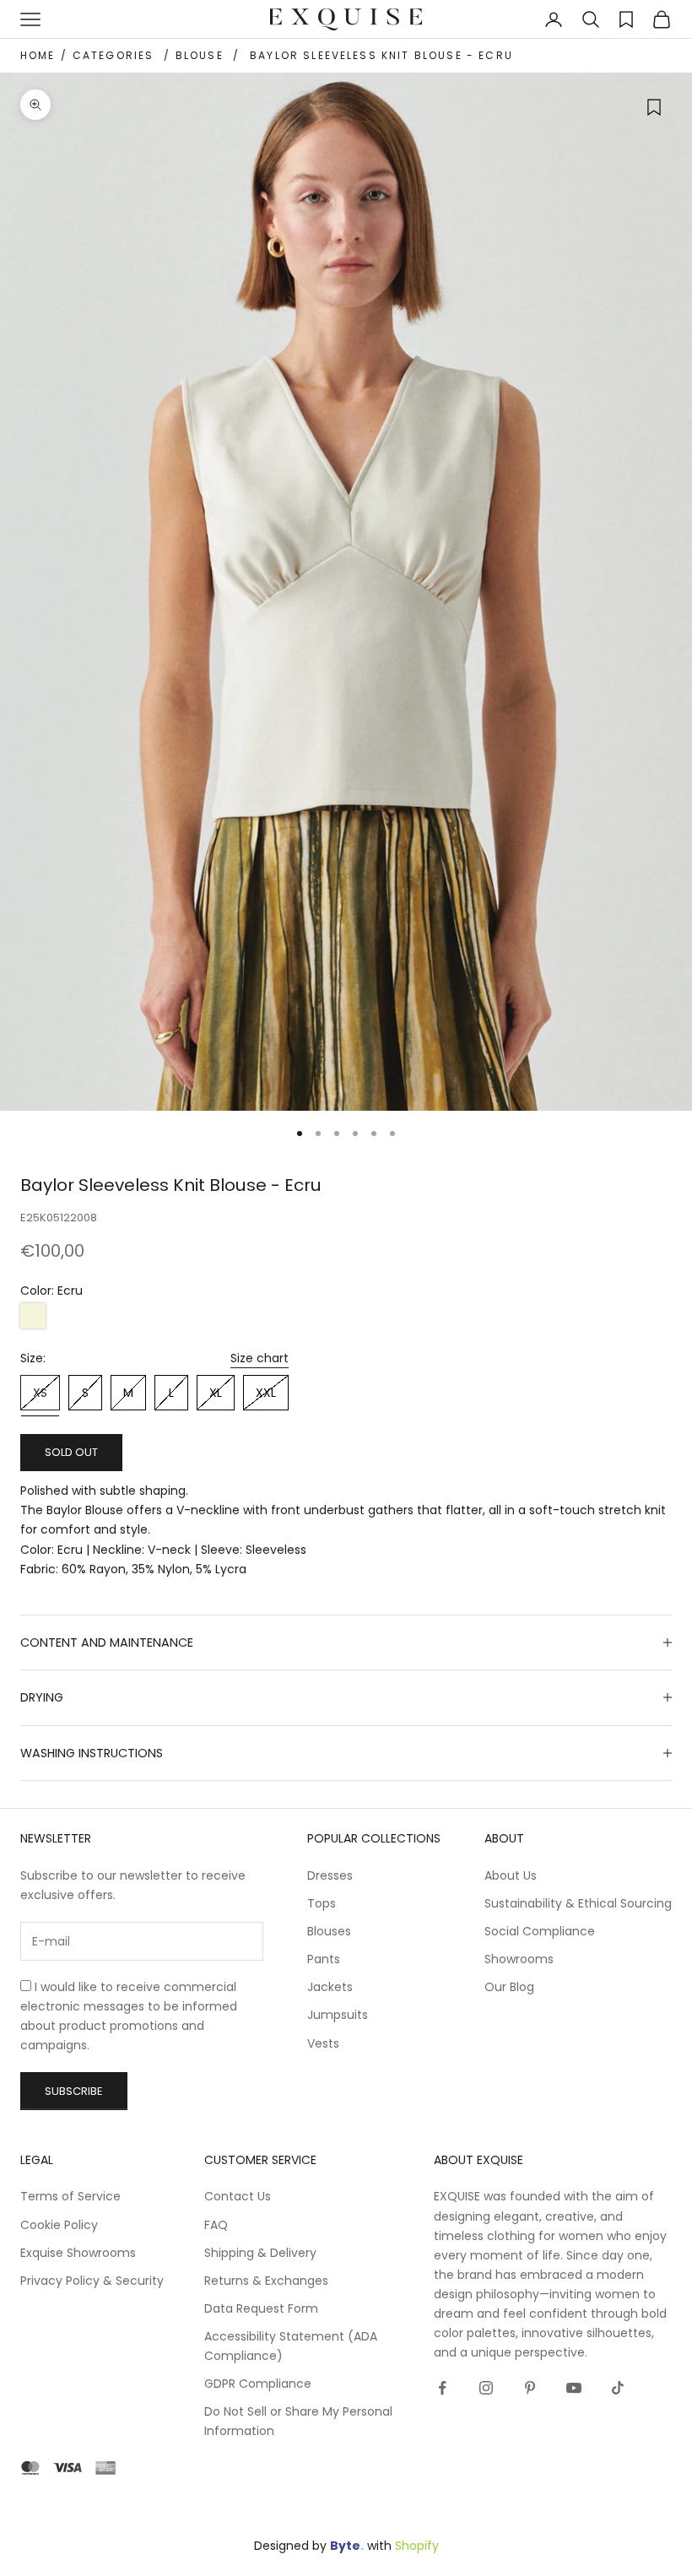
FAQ (216, 2225)
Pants (324, 1959)
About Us (511, 1875)
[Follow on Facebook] (442, 2388)
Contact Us (238, 2196)
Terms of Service (70, 2196)
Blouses (329, 1931)
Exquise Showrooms (78, 2253)
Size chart (259, 1358)
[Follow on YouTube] (574, 2388)
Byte (345, 2546)
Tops (322, 1903)
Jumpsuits (338, 2015)
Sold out (71, 1452)
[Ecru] (33, 1316)
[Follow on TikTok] (618, 2388)
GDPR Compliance (258, 2384)
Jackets (330, 1987)
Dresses (330, 1875)
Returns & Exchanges (266, 2281)
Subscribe (74, 2091)
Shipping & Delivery (260, 2253)
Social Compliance (540, 1931)
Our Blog (509, 1987)
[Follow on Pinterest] (530, 2388)
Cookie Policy (59, 2225)
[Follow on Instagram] (486, 2388)
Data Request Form (261, 2308)
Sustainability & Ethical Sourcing (578, 1903)
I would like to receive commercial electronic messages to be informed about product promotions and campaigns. (129, 2016)
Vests (323, 2043)
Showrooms (519, 1959)
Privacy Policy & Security (92, 2281)
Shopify (417, 2546)
